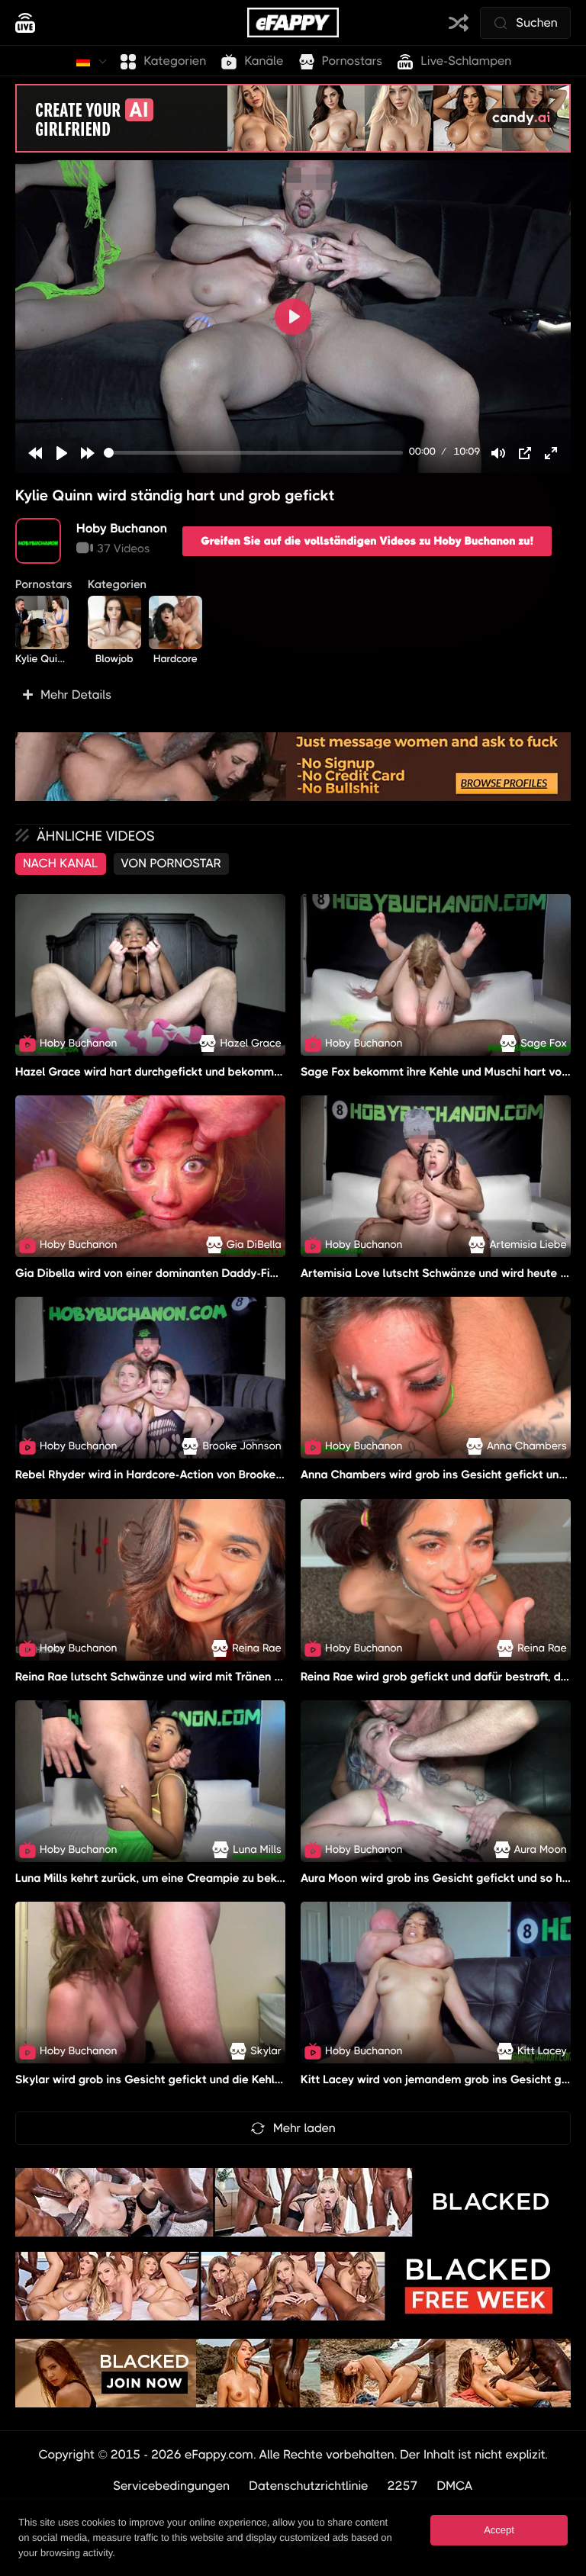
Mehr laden (304, 2128)
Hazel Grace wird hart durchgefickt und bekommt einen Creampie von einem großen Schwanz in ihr (279, 1072)
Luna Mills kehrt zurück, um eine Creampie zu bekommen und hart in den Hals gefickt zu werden (270, 1878)
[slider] (253, 453)
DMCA (454, 2486)
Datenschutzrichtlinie (309, 2486)
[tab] (61, 863)
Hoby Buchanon (122, 528)
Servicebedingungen (171, 2486)
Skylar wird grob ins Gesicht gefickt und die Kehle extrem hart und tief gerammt (229, 2080)
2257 (403, 2486)
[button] (293, 695)
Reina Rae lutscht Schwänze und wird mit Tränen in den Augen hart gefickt (213, 1677)
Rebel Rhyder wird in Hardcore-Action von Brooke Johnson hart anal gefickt (216, 1475)
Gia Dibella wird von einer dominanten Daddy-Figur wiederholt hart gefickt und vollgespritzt (260, 1273)
